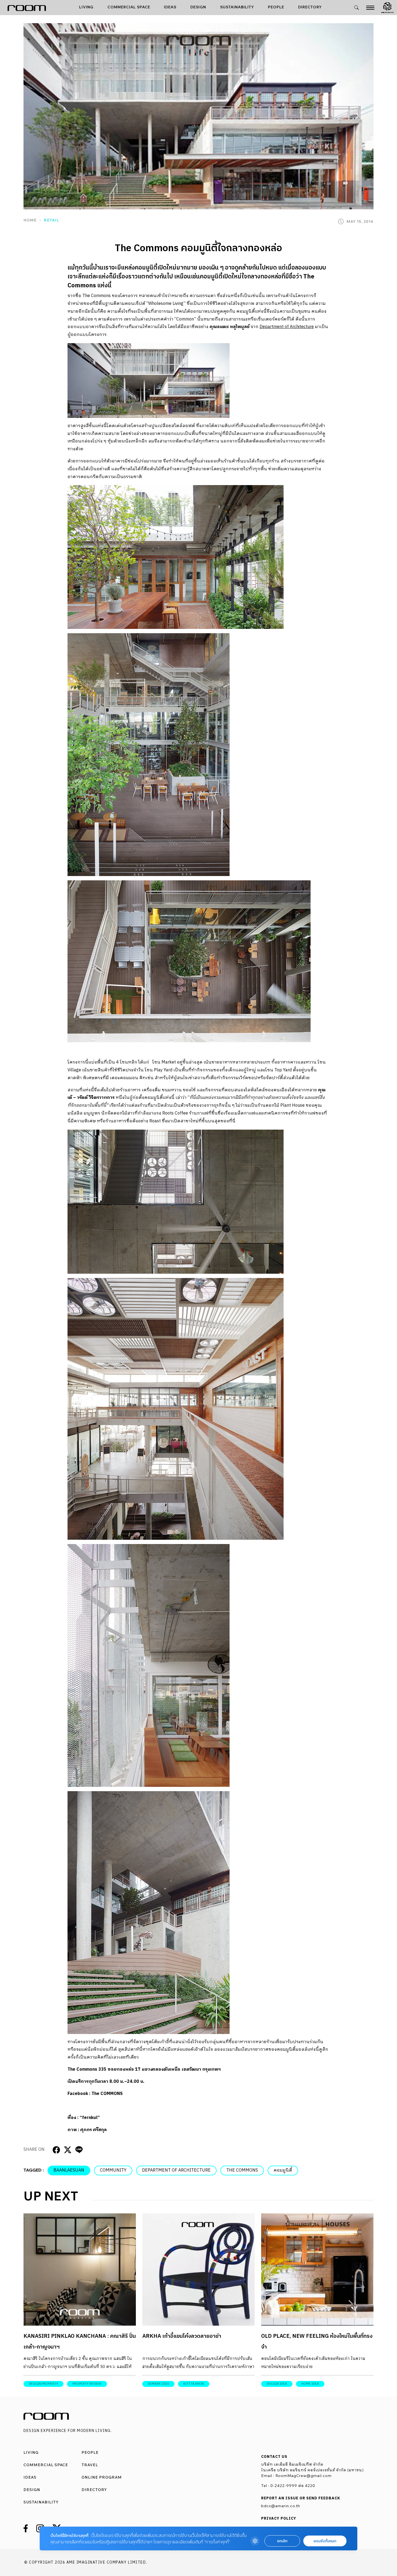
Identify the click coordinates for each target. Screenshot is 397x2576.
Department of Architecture (287, 327)
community (113, 2170)
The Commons (242, 2170)
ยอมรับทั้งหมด (325, 2541)
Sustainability (237, 7)
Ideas (170, 7)
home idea (310, 2384)
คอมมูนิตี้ (283, 2170)
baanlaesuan (69, 2170)
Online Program (102, 2477)
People (276, 7)
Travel (90, 2465)
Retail (51, 220)
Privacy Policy (279, 2519)
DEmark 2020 (158, 2384)
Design (198, 7)
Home (30, 220)
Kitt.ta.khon (194, 2384)
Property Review (87, 2384)
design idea (277, 2384)
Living (86, 7)
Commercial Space (129, 7)
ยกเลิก (282, 2541)
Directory (310, 7)
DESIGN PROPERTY (43, 2384)
